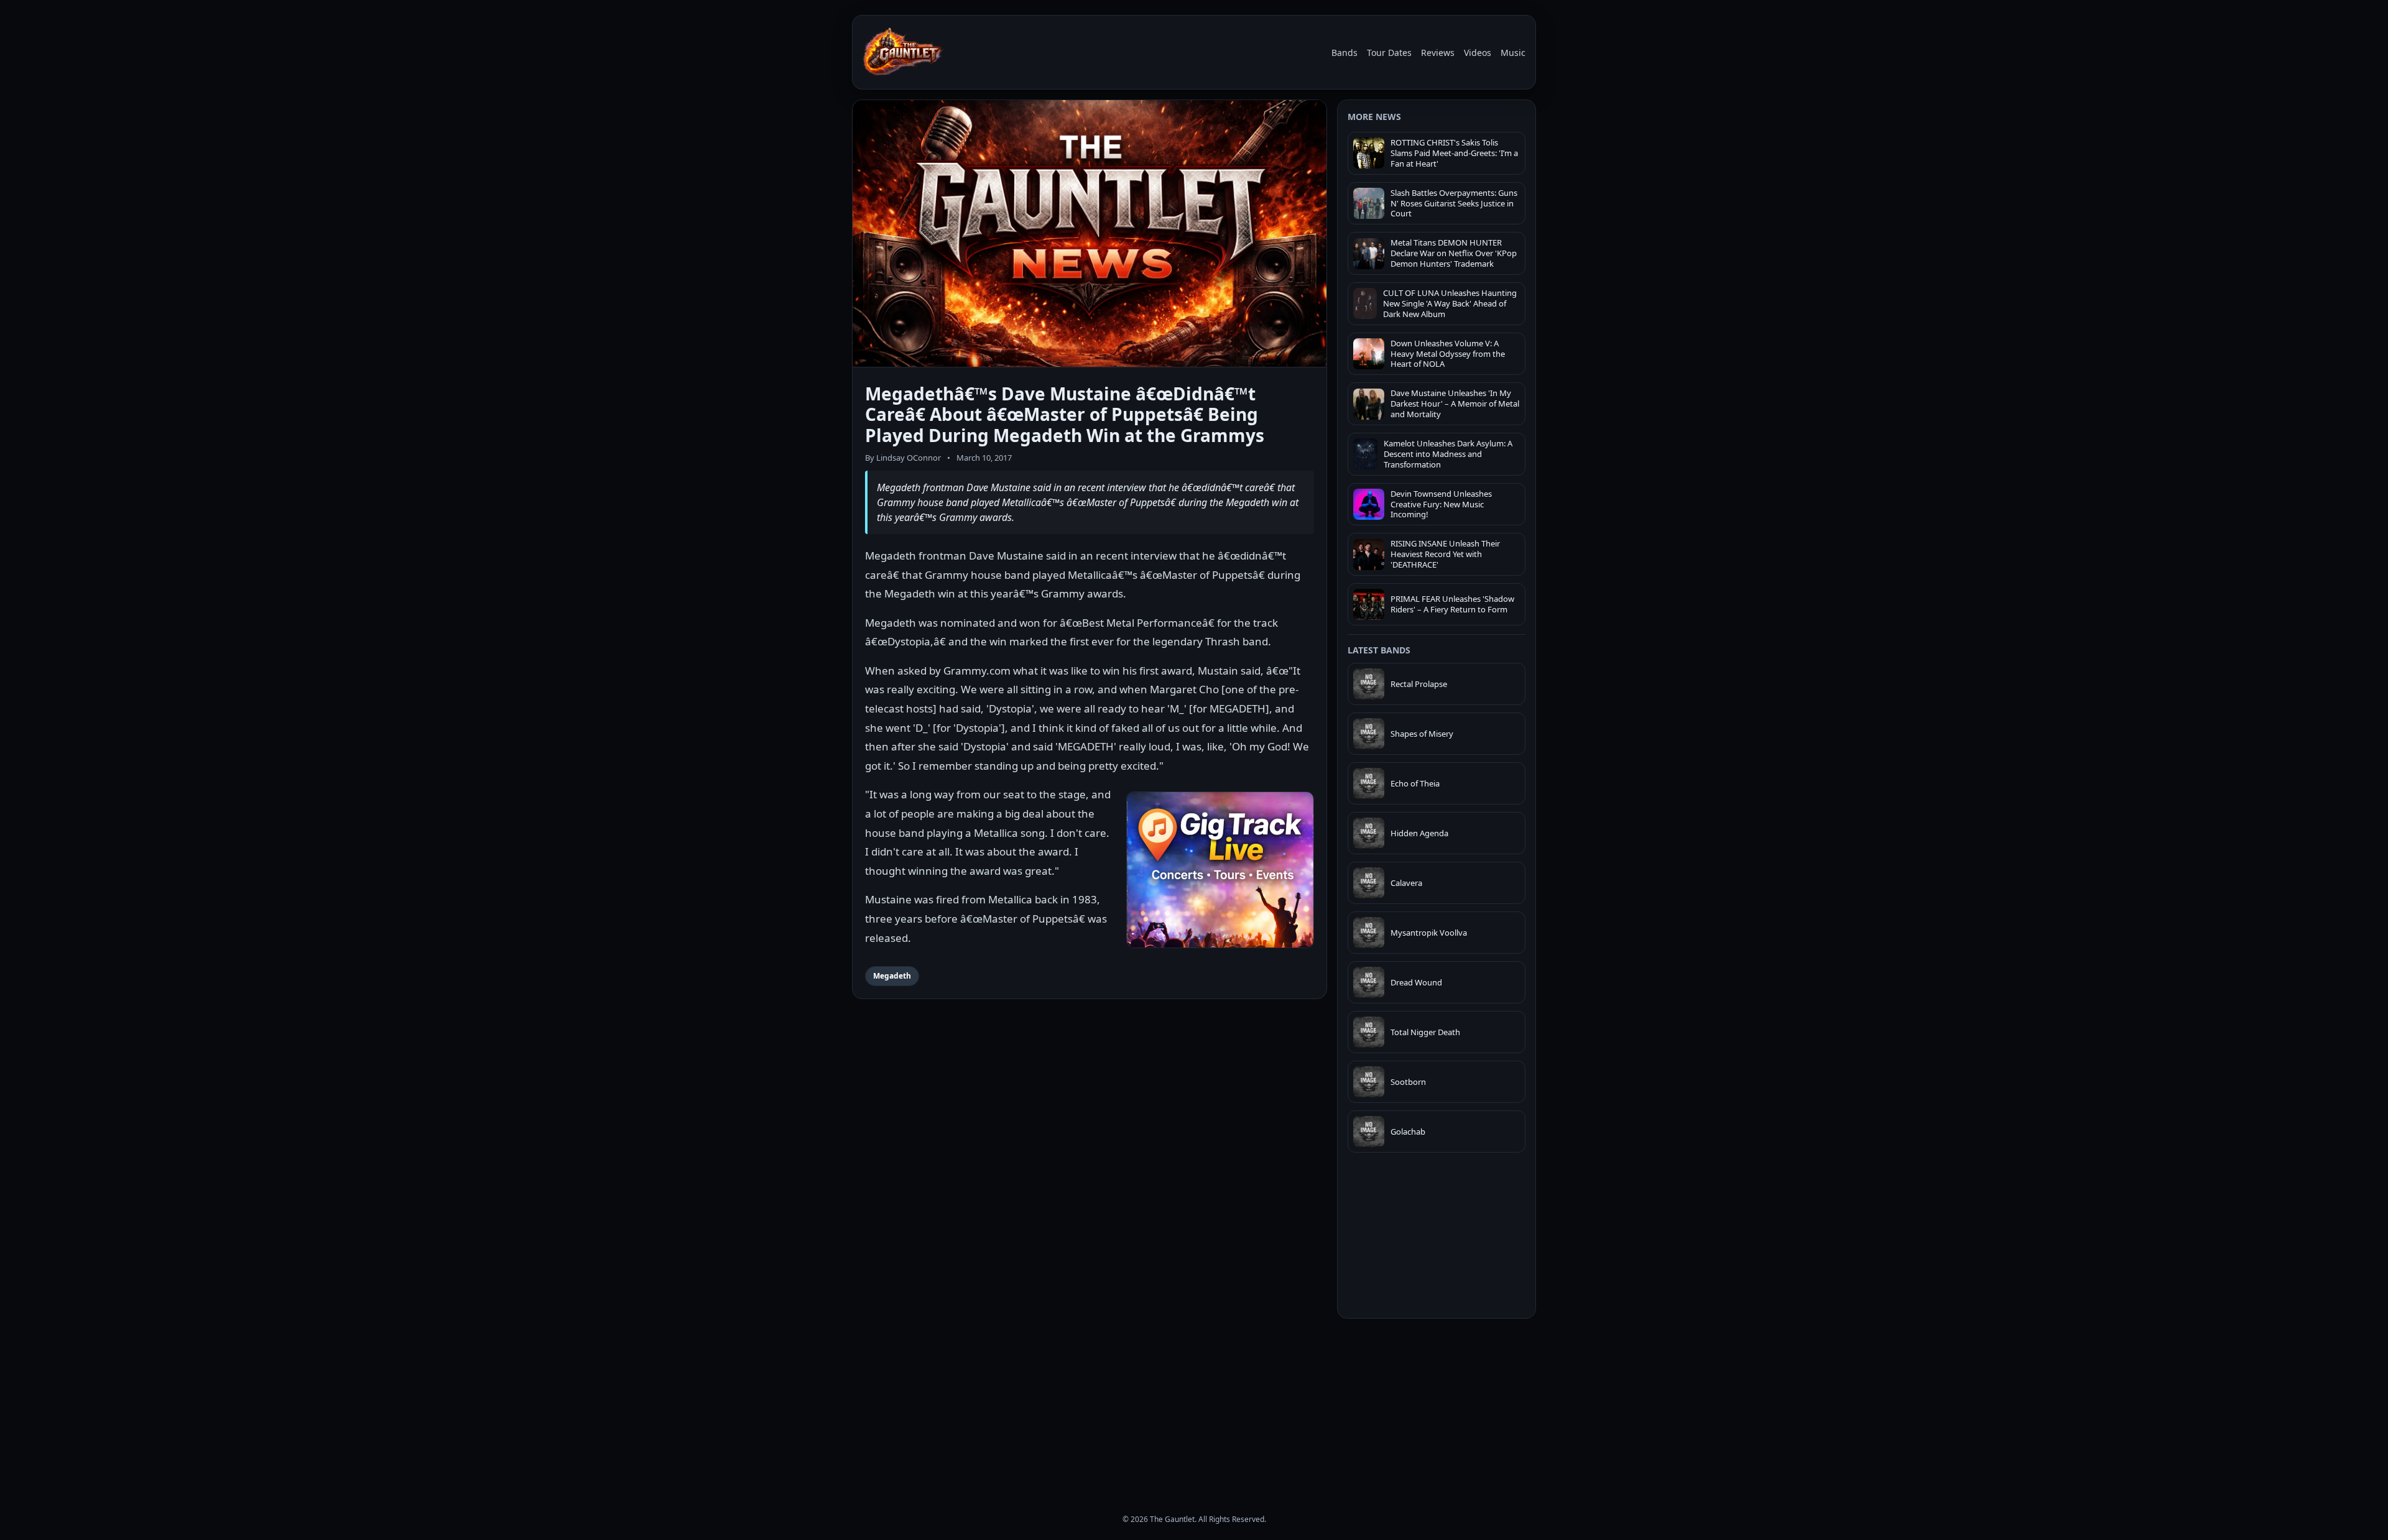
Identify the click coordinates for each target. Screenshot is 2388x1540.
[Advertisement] (1437, 1405)
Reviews (1438, 53)
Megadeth (892, 976)
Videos (1478, 53)
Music (1513, 53)
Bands (1344, 53)
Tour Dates (1389, 53)
